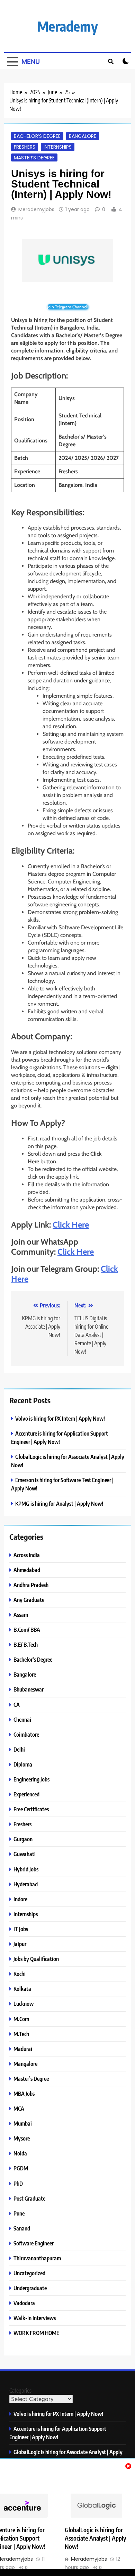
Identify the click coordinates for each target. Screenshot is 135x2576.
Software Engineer (34, 2243)
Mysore (22, 2138)
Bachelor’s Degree (37, 136)
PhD (18, 2183)
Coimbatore (26, 1734)
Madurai (23, 2049)
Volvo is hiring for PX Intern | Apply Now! (60, 1418)
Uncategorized (29, 2273)
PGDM (21, 2168)
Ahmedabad (27, 1570)
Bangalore (83, 136)
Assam (21, 1615)
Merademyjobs (36, 209)
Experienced (26, 1794)
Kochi (20, 1974)
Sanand (22, 2228)
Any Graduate (29, 1600)
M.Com (21, 2019)
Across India (27, 1555)
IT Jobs (21, 1929)
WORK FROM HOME (36, 2333)
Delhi (19, 1749)
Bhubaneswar (29, 1689)
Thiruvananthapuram (37, 2258)
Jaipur (20, 1944)
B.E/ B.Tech (26, 1644)
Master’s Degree (34, 157)
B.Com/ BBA (27, 1630)
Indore (20, 1899)
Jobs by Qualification (36, 1959)
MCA (19, 2108)
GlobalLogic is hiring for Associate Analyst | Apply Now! (95, 2538)
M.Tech (21, 2034)
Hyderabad (26, 1884)
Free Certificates (31, 1809)
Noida (20, 2153)
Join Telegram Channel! (68, 307)
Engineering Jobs (31, 1779)
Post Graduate (29, 2198)
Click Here (71, 1225)
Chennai (22, 1719)
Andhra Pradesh (31, 1585)
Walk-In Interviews (35, 2318)
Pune (19, 2213)
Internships (58, 147)
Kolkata (22, 1989)
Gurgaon (23, 1839)
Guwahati (25, 1854)
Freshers (25, 147)
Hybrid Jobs (26, 1869)
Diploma (23, 1764)
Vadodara (24, 2303)
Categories (20, 2391)
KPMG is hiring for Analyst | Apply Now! (59, 1503)
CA (17, 1705)
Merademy (67, 26)
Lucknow (24, 2004)
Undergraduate (30, 2288)
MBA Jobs (24, 2093)
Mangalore (25, 2064)
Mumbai (23, 2123)
